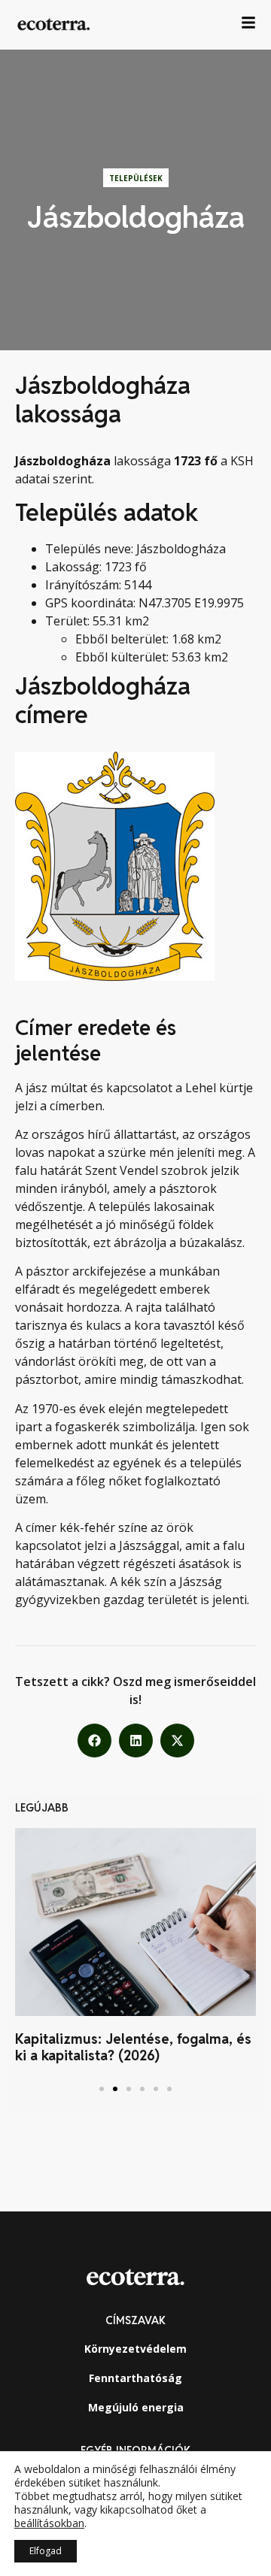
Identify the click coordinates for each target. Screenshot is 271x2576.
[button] (94, 1741)
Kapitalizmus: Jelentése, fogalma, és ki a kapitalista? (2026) (133, 2047)
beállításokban (49, 2523)
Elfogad (46, 2551)
